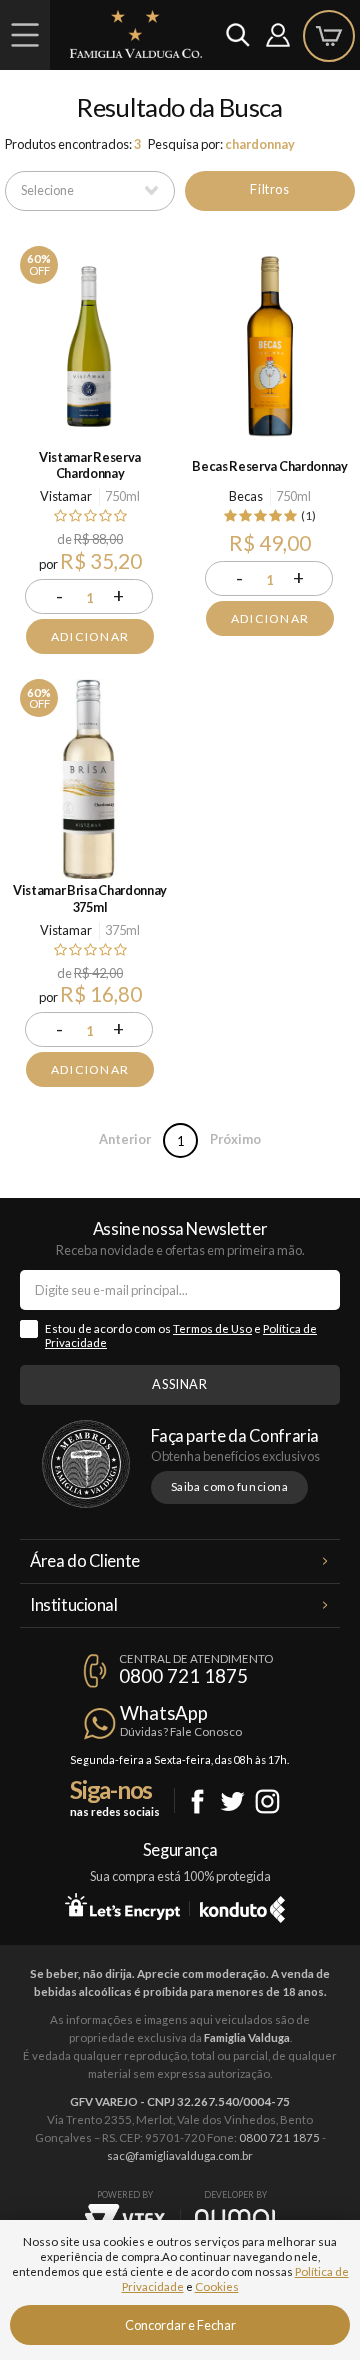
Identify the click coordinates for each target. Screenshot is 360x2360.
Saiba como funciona (230, 1486)
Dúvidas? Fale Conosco (181, 1731)
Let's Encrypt (122, 1906)
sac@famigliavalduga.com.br (180, 2155)
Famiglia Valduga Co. (136, 34)
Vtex (125, 2219)
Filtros (269, 189)
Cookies (217, 2286)
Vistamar (66, 496)
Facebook (197, 1801)
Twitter (232, 1801)
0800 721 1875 (183, 1676)
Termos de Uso (212, 1328)
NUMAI (235, 2217)
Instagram (267, 1801)
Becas (246, 496)
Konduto (242, 1906)
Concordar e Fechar (180, 2325)
